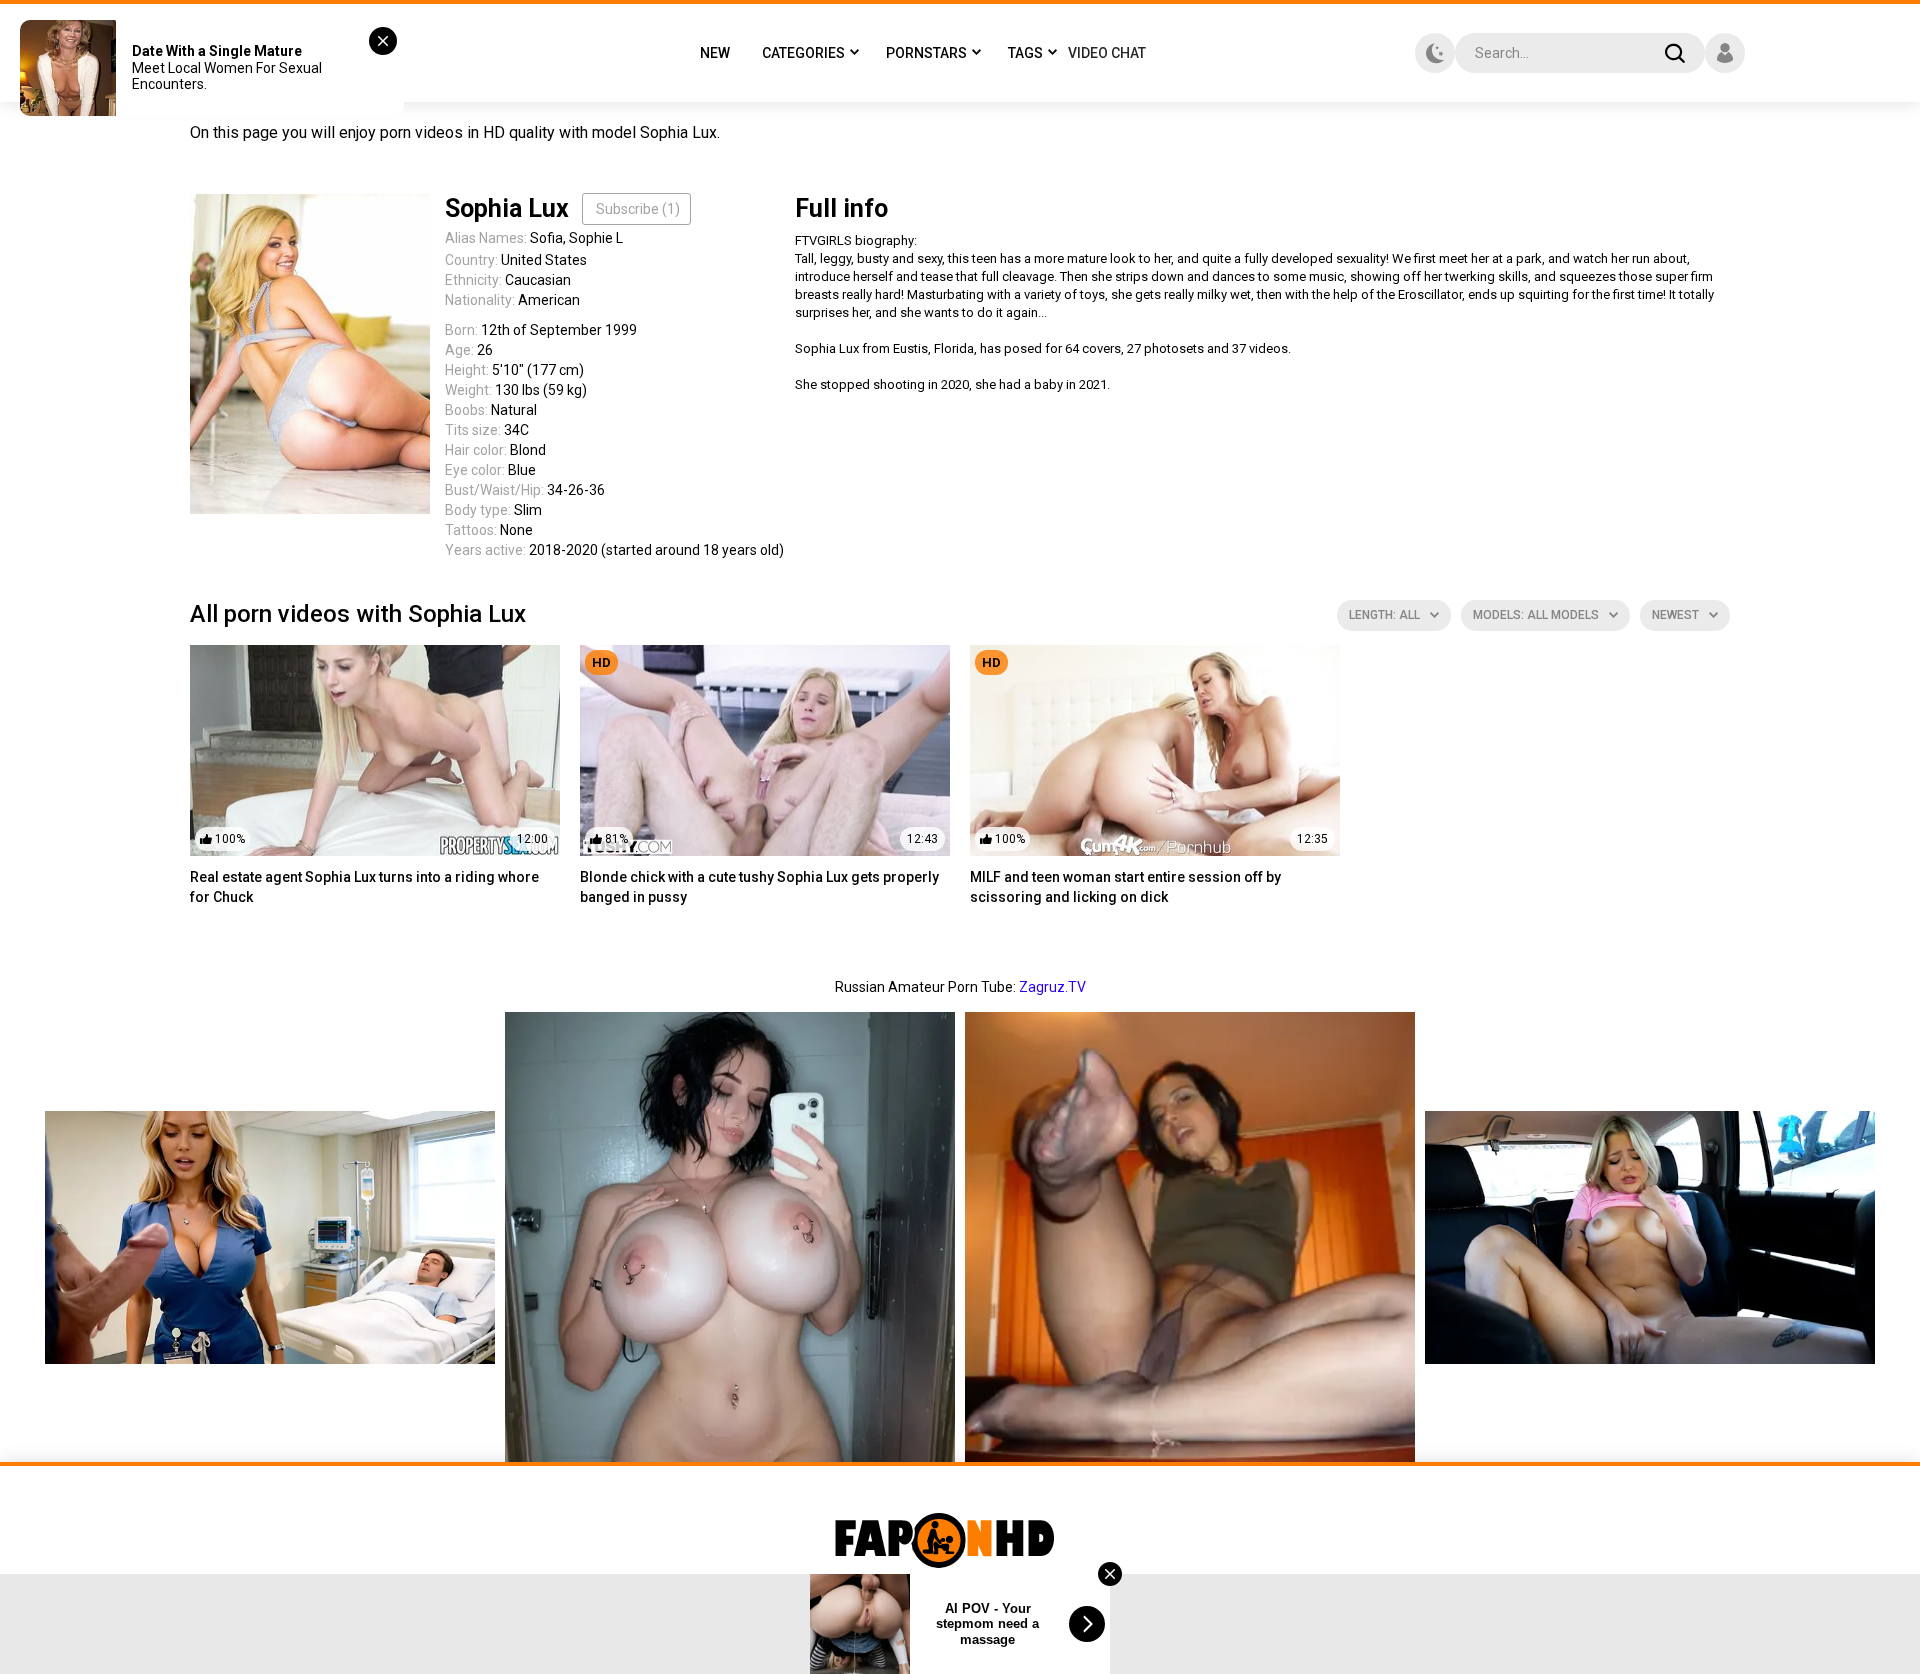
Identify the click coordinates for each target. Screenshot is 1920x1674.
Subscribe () (638, 209)
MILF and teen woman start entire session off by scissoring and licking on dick (1125, 887)
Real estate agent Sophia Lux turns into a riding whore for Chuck (364, 887)
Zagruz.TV (1052, 987)
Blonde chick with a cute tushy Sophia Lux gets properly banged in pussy (759, 887)
